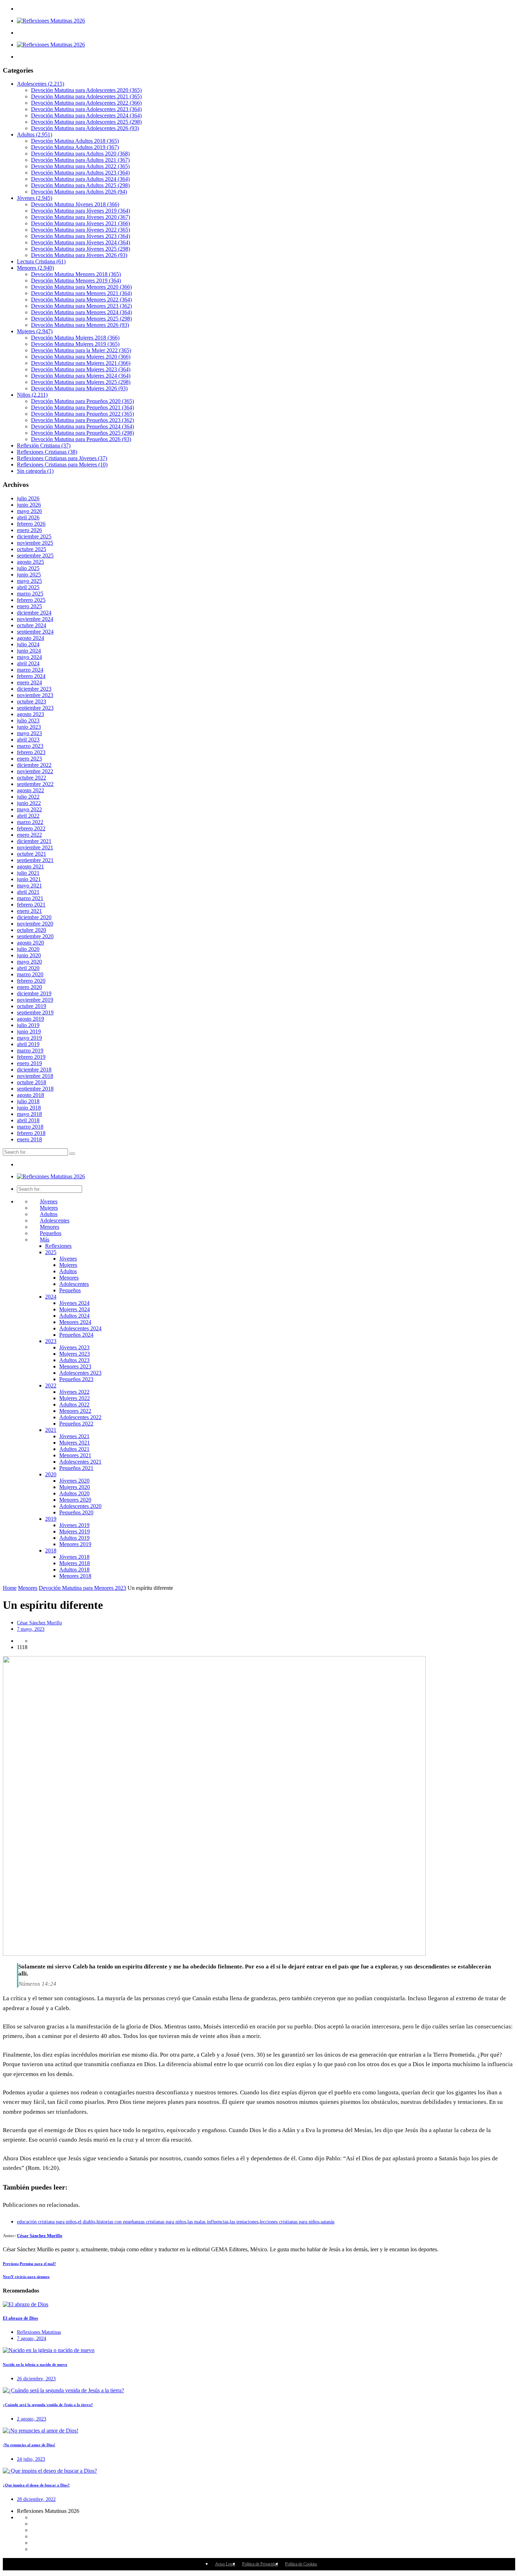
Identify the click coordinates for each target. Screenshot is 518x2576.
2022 (51, 1385)
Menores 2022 (75, 1411)
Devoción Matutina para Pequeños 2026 (81, 439)
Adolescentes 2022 (80, 1417)
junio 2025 (29, 575)
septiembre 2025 (35, 556)
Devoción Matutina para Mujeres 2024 (81, 376)
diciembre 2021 (34, 841)
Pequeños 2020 (76, 1512)
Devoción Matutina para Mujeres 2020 (81, 357)
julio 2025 (28, 568)
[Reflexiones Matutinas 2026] (51, 21)
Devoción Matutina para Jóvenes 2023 (81, 236)
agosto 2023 (30, 714)
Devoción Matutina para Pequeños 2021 (82, 407)
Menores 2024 (75, 1322)
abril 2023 (28, 740)
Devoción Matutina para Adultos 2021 (80, 160)
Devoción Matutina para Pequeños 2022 (82, 414)
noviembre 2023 (35, 695)
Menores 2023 (75, 1366)
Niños (32, 395)
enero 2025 (29, 606)
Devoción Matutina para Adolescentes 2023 (86, 109)
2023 (51, 1341)
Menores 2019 (75, 1544)
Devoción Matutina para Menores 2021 (81, 293)
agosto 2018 (30, 1095)
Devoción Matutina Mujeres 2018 (75, 338)
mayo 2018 (29, 1114)
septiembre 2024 (35, 632)
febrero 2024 (31, 676)
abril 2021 (28, 892)
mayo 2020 (29, 962)
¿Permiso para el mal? (29, 2264)
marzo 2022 (30, 822)
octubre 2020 (32, 930)
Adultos (35, 135)
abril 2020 (28, 968)
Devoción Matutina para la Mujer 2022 (81, 350)
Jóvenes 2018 (74, 1557)
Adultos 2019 (74, 1538)
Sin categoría (35, 471)
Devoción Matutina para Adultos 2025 (80, 185)
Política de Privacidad (260, 2564)
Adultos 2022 (74, 1405)
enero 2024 (29, 682)
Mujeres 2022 (75, 1398)
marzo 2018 (30, 1127)
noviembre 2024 (35, 619)
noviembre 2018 (35, 1076)
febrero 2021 (31, 905)
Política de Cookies (301, 2564)
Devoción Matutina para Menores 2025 (81, 319)
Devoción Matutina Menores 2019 (76, 280)
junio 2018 (29, 1108)
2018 (51, 1551)
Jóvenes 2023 (74, 1347)
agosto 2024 (30, 638)
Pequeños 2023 (76, 1379)
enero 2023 (29, 759)
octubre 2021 (32, 854)
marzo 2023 (30, 746)
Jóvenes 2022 (74, 1392)
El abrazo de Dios (20, 2318)
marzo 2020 (30, 974)
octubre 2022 (32, 778)
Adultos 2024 (74, 1316)
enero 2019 (29, 1063)
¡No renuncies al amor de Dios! (29, 2445)
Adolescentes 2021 (80, 1462)
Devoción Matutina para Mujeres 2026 (79, 388)
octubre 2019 (32, 1006)
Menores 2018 (75, 1576)
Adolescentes (41, 84)
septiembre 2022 (35, 784)
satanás (328, 2222)
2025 (51, 1252)
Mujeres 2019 (75, 1531)
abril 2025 (28, 587)
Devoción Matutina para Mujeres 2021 (81, 363)
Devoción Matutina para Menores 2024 (81, 312)
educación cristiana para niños (47, 2222)
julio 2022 (28, 797)
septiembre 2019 (35, 1012)
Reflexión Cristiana (44, 445)
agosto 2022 (30, 790)
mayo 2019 (29, 1038)
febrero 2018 (31, 1133)
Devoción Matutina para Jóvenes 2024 (81, 242)
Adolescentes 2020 (80, 1506)
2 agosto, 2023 (32, 2419)
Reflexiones (58, 1246)
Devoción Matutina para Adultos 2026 (79, 192)
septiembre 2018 (35, 1089)
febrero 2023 (31, 752)
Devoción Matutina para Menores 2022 (81, 300)
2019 (51, 1519)
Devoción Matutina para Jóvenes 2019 (81, 211)
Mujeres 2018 (75, 1563)
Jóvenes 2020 (74, 1481)
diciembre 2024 (34, 613)
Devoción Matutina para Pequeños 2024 (82, 426)
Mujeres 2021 (75, 1443)
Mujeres (35, 331)
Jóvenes (35, 198)
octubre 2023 (32, 701)
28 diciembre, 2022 (36, 2499)
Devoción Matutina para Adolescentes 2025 (86, 122)
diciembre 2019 (34, 993)
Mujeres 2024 (75, 1309)
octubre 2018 (32, 1082)
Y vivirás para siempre (26, 2277)
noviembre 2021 (35, 847)
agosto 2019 (30, 1019)
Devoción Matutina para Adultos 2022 (80, 166)
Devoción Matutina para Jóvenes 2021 (81, 223)
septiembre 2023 (35, 708)
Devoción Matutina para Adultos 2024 (80, 179)
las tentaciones (244, 2222)
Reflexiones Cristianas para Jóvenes (62, 458)
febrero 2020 (31, 981)
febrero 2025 (31, 600)
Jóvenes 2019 (74, 1525)
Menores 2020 (75, 1500)
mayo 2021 (29, 886)
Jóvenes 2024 (74, 1303)
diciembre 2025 (34, 536)
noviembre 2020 (35, 924)
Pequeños (51, 1233)
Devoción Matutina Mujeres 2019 (75, 344)
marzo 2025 (30, 594)
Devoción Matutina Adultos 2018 (75, 141)
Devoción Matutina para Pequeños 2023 (82, 420)
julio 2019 (28, 1025)
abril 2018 (28, 1120)
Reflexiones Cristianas (47, 452)
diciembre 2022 (34, 765)
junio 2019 (29, 1031)
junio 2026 (29, 505)
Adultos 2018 (74, 1570)
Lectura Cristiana (41, 261)
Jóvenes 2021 (74, 1436)
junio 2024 (29, 651)
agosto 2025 (30, 562)
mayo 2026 (29, 511)
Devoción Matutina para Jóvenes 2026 (79, 255)
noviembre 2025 (35, 543)
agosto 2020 (30, 943)
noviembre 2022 (35, 771)
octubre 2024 (32, 625)
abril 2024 (28, 663)
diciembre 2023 (34, 689)
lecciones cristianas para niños (289, 2222)
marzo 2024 (30, 670)
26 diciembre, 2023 (36, 2379)
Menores (35, 268)
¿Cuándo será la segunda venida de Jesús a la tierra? (48, 2405)
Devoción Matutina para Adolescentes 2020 (86, 90)
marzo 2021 (30, 898)
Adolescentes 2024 (80, 1328)
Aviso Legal (225, 2564)
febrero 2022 (31, 828)
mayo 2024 (29, 657)
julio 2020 (28, 949)
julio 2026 (28, 498)
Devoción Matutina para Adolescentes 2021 (86, 96)
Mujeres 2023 (75, 1354)
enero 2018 (29, 1139)
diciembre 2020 (34, 917)
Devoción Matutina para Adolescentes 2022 (86, 103)
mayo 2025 (29, 581)
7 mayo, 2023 (31, 1629)
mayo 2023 (29, 733)
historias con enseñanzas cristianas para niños (141, 2222)
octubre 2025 (32, 549)
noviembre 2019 (35, 1000)
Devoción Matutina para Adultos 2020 (80, 154)
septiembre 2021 (35, 860)
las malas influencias (208, 2222)
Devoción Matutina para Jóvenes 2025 (81, 249)
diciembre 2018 (34, 1070)
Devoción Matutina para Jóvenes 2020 (81, 217)
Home (10, 1588)
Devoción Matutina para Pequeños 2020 (82, 401)
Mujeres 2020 (75, 1487)
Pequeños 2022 (76, 1424)
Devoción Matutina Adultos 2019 (75, 147)
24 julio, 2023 (31, 2459)
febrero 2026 (31, 524)
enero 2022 (29, 835)
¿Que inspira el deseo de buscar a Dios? (36, 2485)
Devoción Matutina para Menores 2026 (80, 325)
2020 (51, 1474)
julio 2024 (28, 644)
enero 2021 (29, 911)
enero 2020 (29, 987)
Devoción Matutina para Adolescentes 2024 (86, 115)
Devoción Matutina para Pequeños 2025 (82, 433)
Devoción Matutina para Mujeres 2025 (81, 382)
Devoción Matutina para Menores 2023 (81, 306)
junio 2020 (29, 955)
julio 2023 (28, 721)
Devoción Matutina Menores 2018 (76, 274)
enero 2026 (29, 530)
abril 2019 (28, 1044)
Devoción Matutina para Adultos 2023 (80, 173)
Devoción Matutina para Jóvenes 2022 (81, 230)
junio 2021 (29, 879)
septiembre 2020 (35, 936)
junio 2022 (29, 803)
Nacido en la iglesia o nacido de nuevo (35, 2364)
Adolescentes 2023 (80, 1373)
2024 (51, 1297)
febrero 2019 (31, 1057)
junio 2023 (29, 727)
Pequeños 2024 (76, 1335)
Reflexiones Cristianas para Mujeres (62, 465)
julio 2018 (28, 1101)
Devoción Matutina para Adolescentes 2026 (85, 128)
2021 (51, 1430)
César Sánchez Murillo (39, 1623)
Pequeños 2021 (76, 1468)
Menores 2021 (75, 1455)
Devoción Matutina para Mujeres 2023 (81, 369)
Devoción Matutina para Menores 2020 (81, 287)
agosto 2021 (30, 866)
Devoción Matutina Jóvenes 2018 (75, 204)
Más (45, 1240)
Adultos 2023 (74, 1360)
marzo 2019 (30, 1051)
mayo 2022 (29, 809)
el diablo (87, 2222)
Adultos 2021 (74, 1449)
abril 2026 (28, 517)
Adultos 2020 (74, 1493)
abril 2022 (28, 816)
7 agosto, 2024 (32, 2339)
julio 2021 (28, 873)
